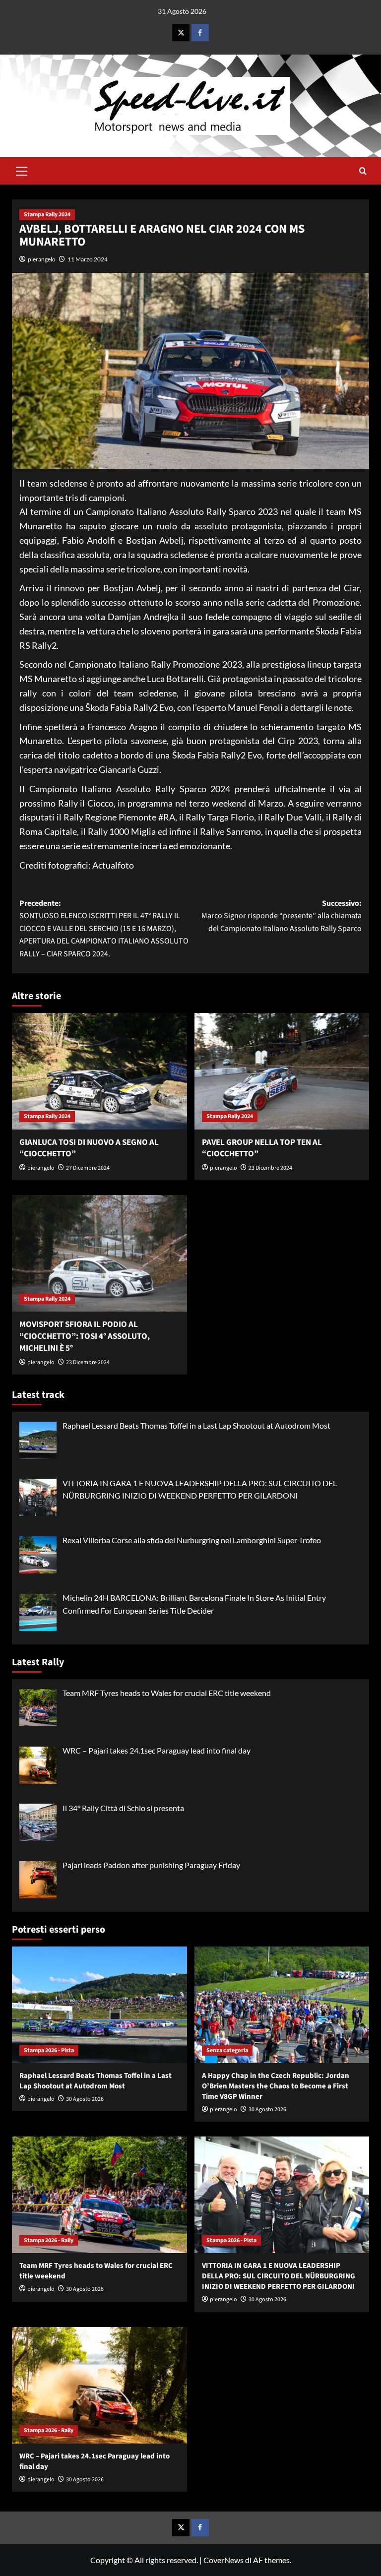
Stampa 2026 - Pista (49, 2050)
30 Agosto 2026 (85, 2099)
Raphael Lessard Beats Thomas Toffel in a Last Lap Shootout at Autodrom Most (95, 2081)
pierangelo (42, 259)
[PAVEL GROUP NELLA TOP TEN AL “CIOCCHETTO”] (282, 1071)
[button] (22, 170)
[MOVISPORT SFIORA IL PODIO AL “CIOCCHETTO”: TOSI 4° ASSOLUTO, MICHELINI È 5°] (99, 1253)
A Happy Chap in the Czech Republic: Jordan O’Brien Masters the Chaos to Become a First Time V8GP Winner (276, 2086)
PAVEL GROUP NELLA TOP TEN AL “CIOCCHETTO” (262, 1148)
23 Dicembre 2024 (270, 1168)
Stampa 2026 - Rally (49, 2240)
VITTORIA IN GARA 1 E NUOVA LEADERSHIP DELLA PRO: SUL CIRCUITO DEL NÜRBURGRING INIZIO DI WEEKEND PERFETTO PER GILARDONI (279, 2276)
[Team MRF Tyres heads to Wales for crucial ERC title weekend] (99, 2195)
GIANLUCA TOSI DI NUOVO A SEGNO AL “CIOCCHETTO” (89, 1148)
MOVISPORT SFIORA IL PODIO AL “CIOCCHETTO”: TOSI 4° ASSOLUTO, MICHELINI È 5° (85, 1336)
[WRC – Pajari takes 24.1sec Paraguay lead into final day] (99, 2385)
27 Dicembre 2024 (88, 1168)
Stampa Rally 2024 (47, 215)
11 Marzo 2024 (88, 259)
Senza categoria (227, 2050)
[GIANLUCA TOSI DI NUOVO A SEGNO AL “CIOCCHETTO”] (99, 1071)
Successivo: (282, 916)
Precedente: (104, 929)
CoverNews (223, 2560)
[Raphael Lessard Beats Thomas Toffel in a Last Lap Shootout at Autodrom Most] (99, 2005)
